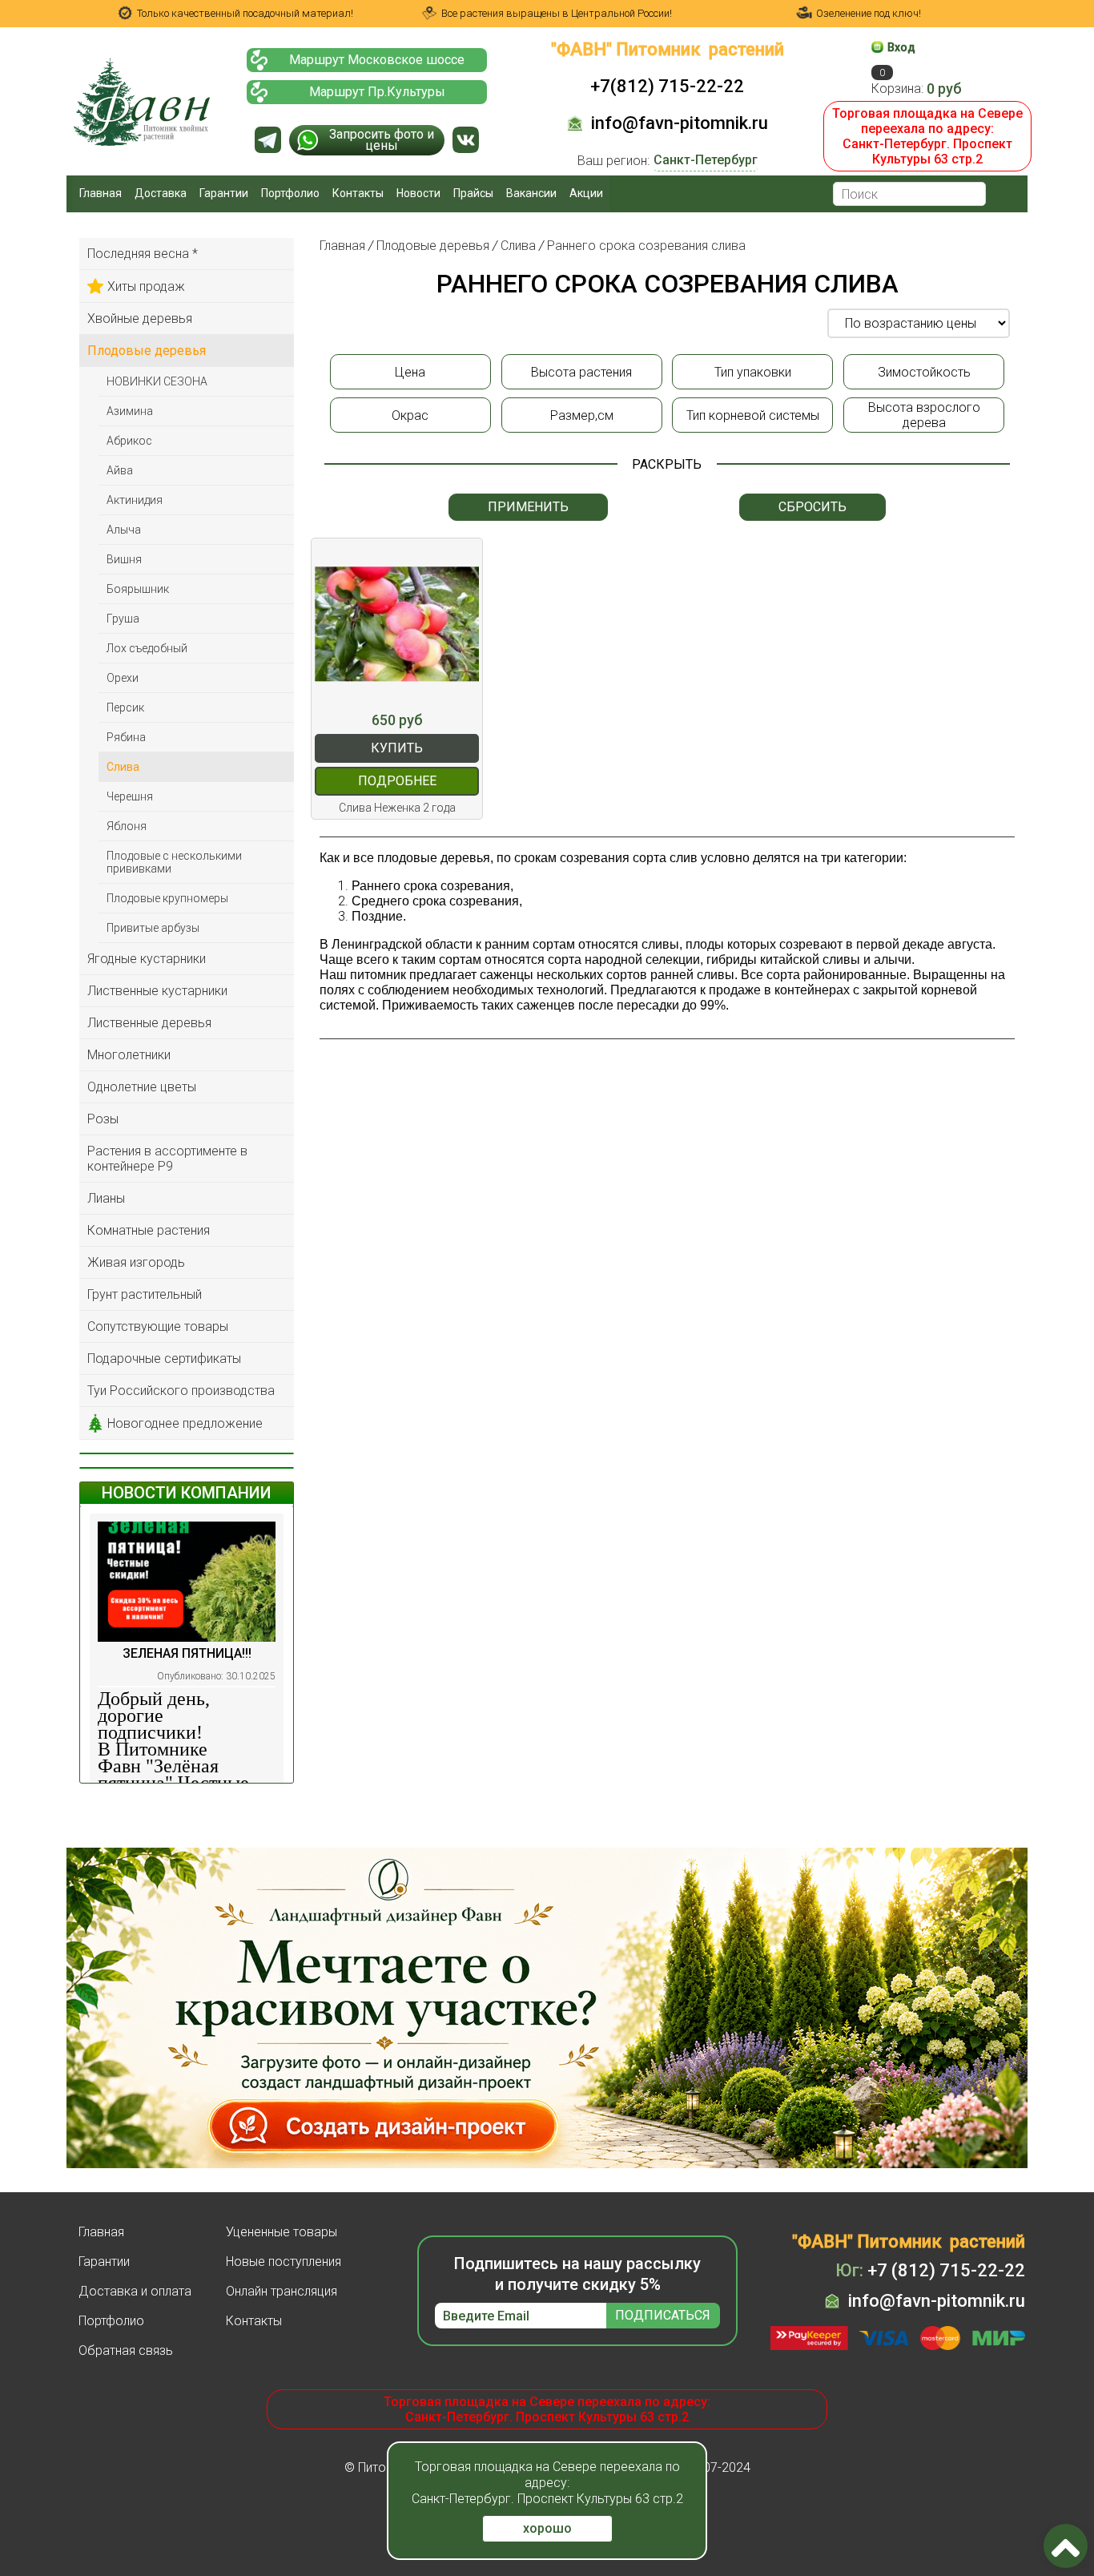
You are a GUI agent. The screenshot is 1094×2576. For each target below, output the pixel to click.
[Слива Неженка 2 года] (397, 624)
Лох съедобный (147, 648)
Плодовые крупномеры (167, 898)
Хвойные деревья (140, 318)
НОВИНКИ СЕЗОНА (157, 381)
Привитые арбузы (153, 928)
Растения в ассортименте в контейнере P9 (167, 1159)
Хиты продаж (146, 286)
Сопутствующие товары (158, 1326)
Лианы (106, 1198)
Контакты (358, 193)
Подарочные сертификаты (164, 1359)
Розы (103, 1119)
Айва (120, 470)
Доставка (161, 193)
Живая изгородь (136, 1262)
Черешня (130, 796)
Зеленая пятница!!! (187, 1653)
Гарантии (224, 193)
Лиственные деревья (149, 1023)
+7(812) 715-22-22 (667, 86)
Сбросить (812, 507)
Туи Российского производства (181, 1391)
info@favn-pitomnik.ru (680, 123)
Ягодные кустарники (147, 959)
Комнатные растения (149, 1230)
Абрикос (129, 441)
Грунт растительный (145, 1294)
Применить (528, 507)
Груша (123, 619)
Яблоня (127, 826)
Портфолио (290, 193)
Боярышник (138, 589)
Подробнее (397, 781)
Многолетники (129, 1055)
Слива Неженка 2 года (397, 808)
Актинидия (135, 500)
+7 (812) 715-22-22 (930, 2270)
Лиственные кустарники (157, 991)
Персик (125, 707)
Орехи (123, 678)
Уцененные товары (282, 2232)
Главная (101, 193)
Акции (586, 193)
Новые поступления (284, 2262)
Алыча (124, 530)
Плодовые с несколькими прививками (174, 862)
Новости (418, 193)
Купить (397, 748)
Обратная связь (126, 2350)
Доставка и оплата (135, 2291)
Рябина (126, 737)
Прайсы (473, 193)
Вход (901, 47)
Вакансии (531, 193)
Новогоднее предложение (185, 1423)
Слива (123, 767)
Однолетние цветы (142, 1087)
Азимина (130, 411)
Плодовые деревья (147, 351)
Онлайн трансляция (282, 2291)
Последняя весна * (143, 254)
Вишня (124, 559)
